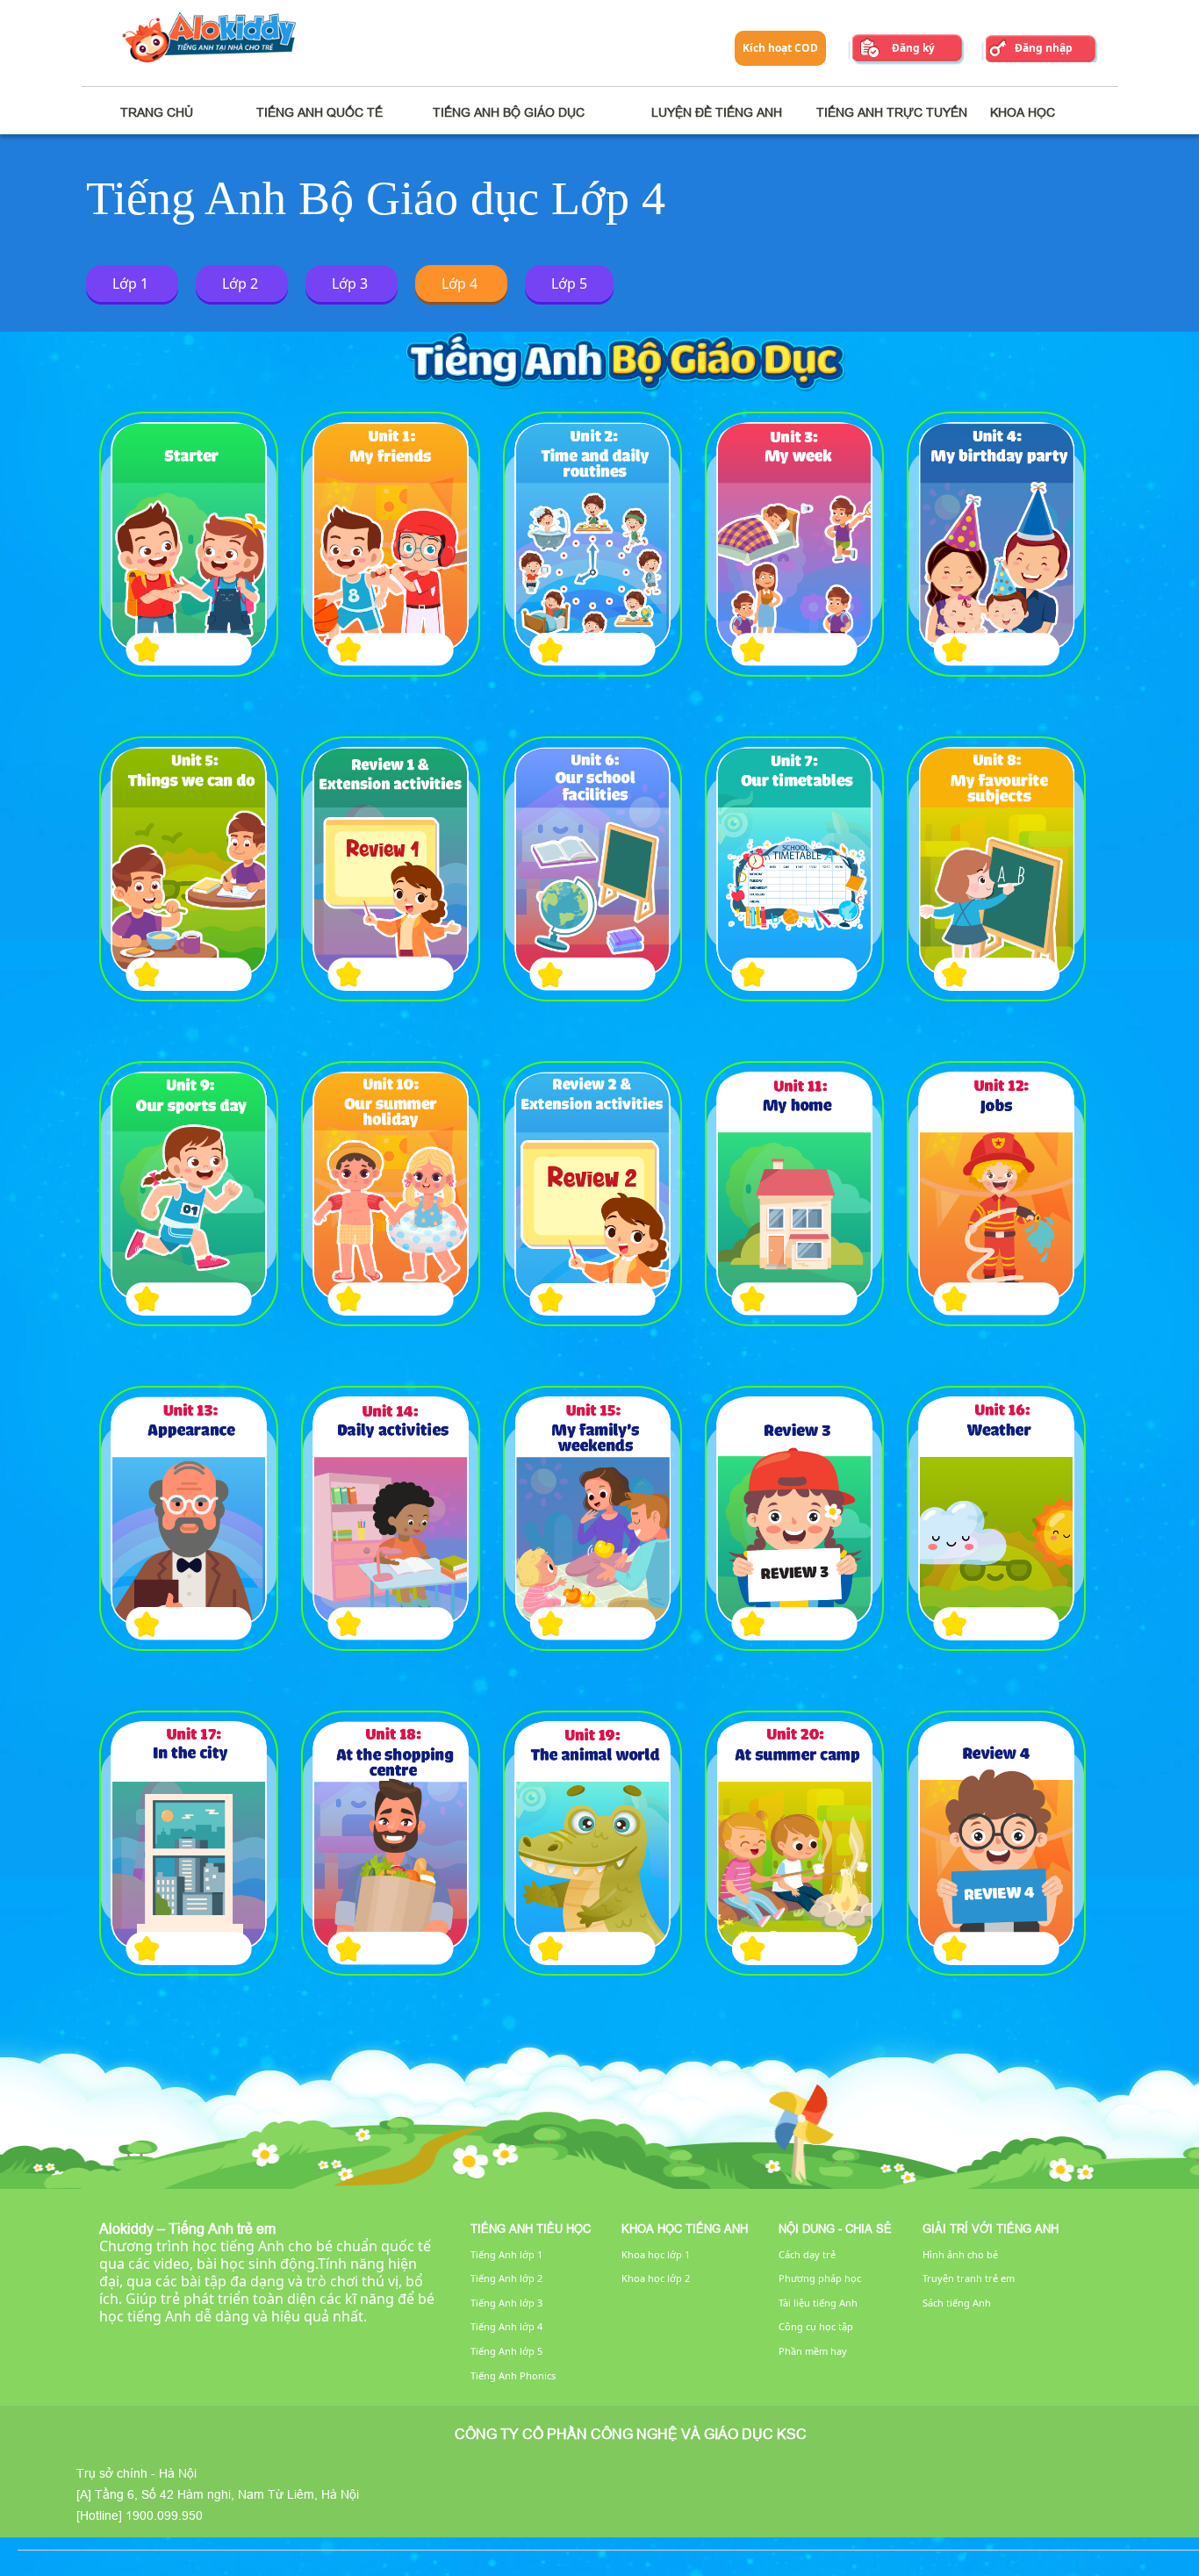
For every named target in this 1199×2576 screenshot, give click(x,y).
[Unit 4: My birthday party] (996, 544)
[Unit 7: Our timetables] (794, 869)
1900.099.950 (164, 2515)
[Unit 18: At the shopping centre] (391, 1843)
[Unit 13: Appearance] (189, 1518)
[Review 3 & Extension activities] (794, 1518)
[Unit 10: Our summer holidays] (391, 1194)
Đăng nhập (1044, 48)
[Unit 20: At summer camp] (794, 1843)
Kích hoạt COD (780, 48)
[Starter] (189, 544)
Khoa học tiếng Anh (685, 2228)
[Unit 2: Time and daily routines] (592, 544)
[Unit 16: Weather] (996, 1518)
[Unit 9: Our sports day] (189, 1194)
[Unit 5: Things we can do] (189, 869)
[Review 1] (391, 869)
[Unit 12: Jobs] (996, 1194)
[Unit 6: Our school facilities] (592, 869)
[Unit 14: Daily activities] (391, 1518)
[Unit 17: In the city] (189, 1843)
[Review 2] (592, 1194)
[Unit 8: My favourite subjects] (996, 869)
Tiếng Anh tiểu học (531, 2228)
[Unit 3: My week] (794, 544)
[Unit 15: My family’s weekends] (592, 1518)
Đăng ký (913, 48)
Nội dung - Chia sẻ (835, 2228)
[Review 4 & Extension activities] (996, 1843)
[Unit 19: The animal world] (592, 1843)
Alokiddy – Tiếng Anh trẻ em (187, 2228)
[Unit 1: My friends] (391, 544)
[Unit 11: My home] (794, 1194)
